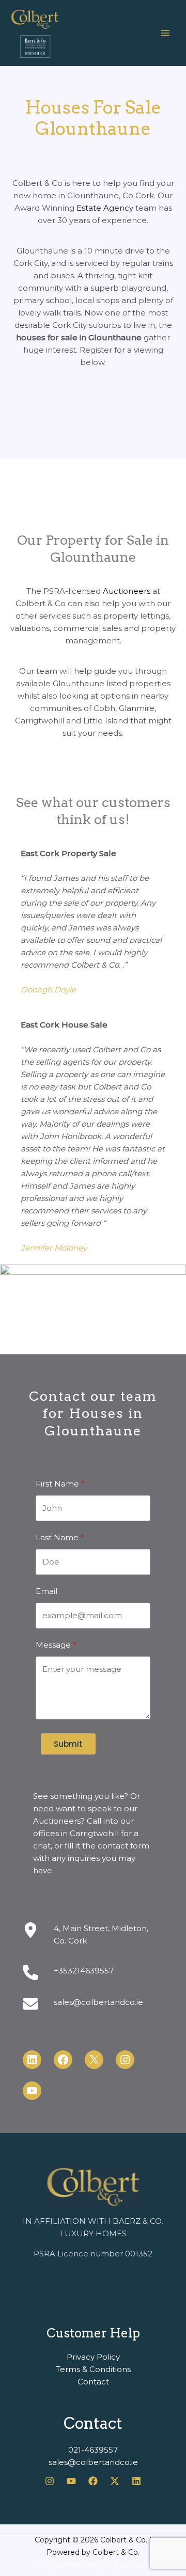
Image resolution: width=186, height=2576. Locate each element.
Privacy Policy (93, 2357)
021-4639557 (93, 2450)
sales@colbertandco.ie (98, 2002)
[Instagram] (50, 2481)
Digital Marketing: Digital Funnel (97, 2565)
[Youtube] (71, 2481)
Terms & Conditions (93, 2369)
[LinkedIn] (136, 2481)
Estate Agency (105, 208)
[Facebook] (93, 2481)
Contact (93, 2382)
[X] (115, 2481)
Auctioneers (127, 591)
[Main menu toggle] (165, 33)
